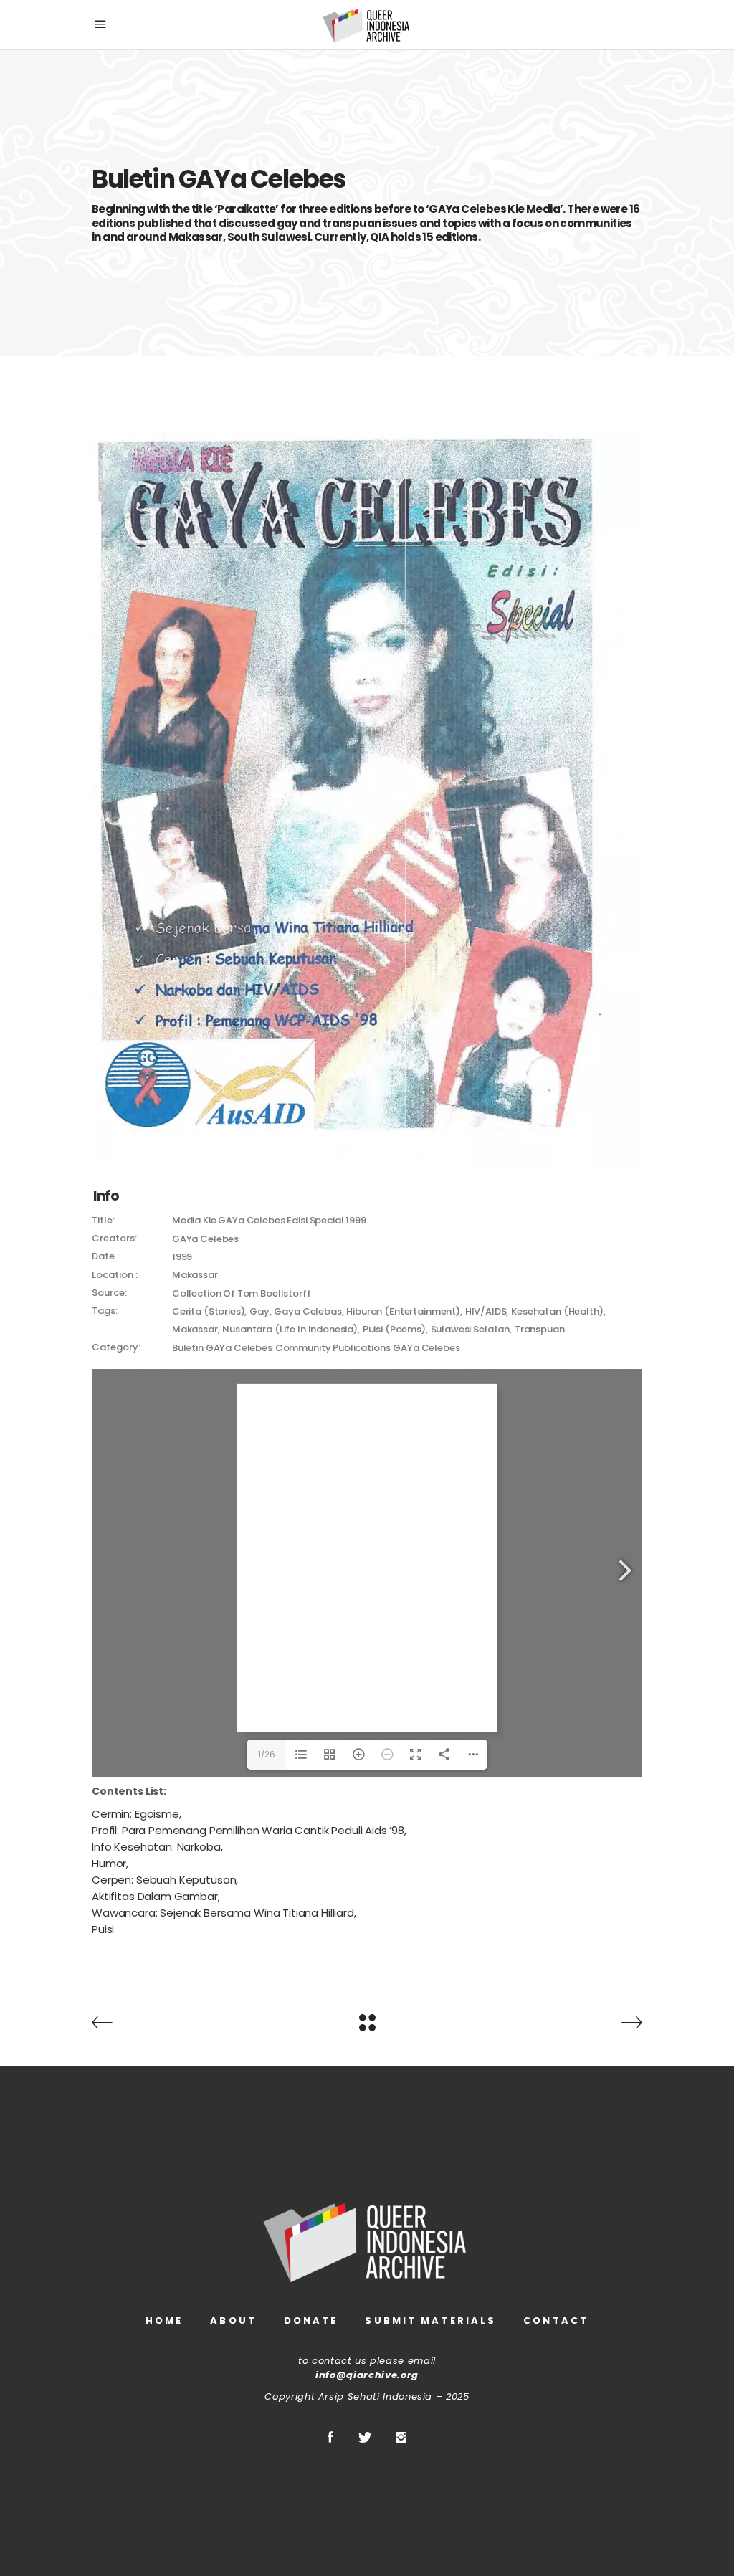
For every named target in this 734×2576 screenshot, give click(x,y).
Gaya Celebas (308, 1311)
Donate (311, 2320)
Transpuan (540, 1329)
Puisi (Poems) (394, 1329)
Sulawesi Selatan (471, 1329)
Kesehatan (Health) (557, 1311)
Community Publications (333, 1348)
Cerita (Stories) (209, 1311)
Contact (556, 2320)
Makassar (195, 1329)
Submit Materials (430, 2320)
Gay (259, 1311)
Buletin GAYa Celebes (222, 1348)
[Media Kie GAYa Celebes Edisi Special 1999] (367, 797)
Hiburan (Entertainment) (403, 1311)
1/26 (267, 1754)
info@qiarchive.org (367, 2375)
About (233, 2320)
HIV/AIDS (486, 1311)
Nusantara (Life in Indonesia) (290, 1329)
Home (164, 2320)
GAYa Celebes (426, 1348)
